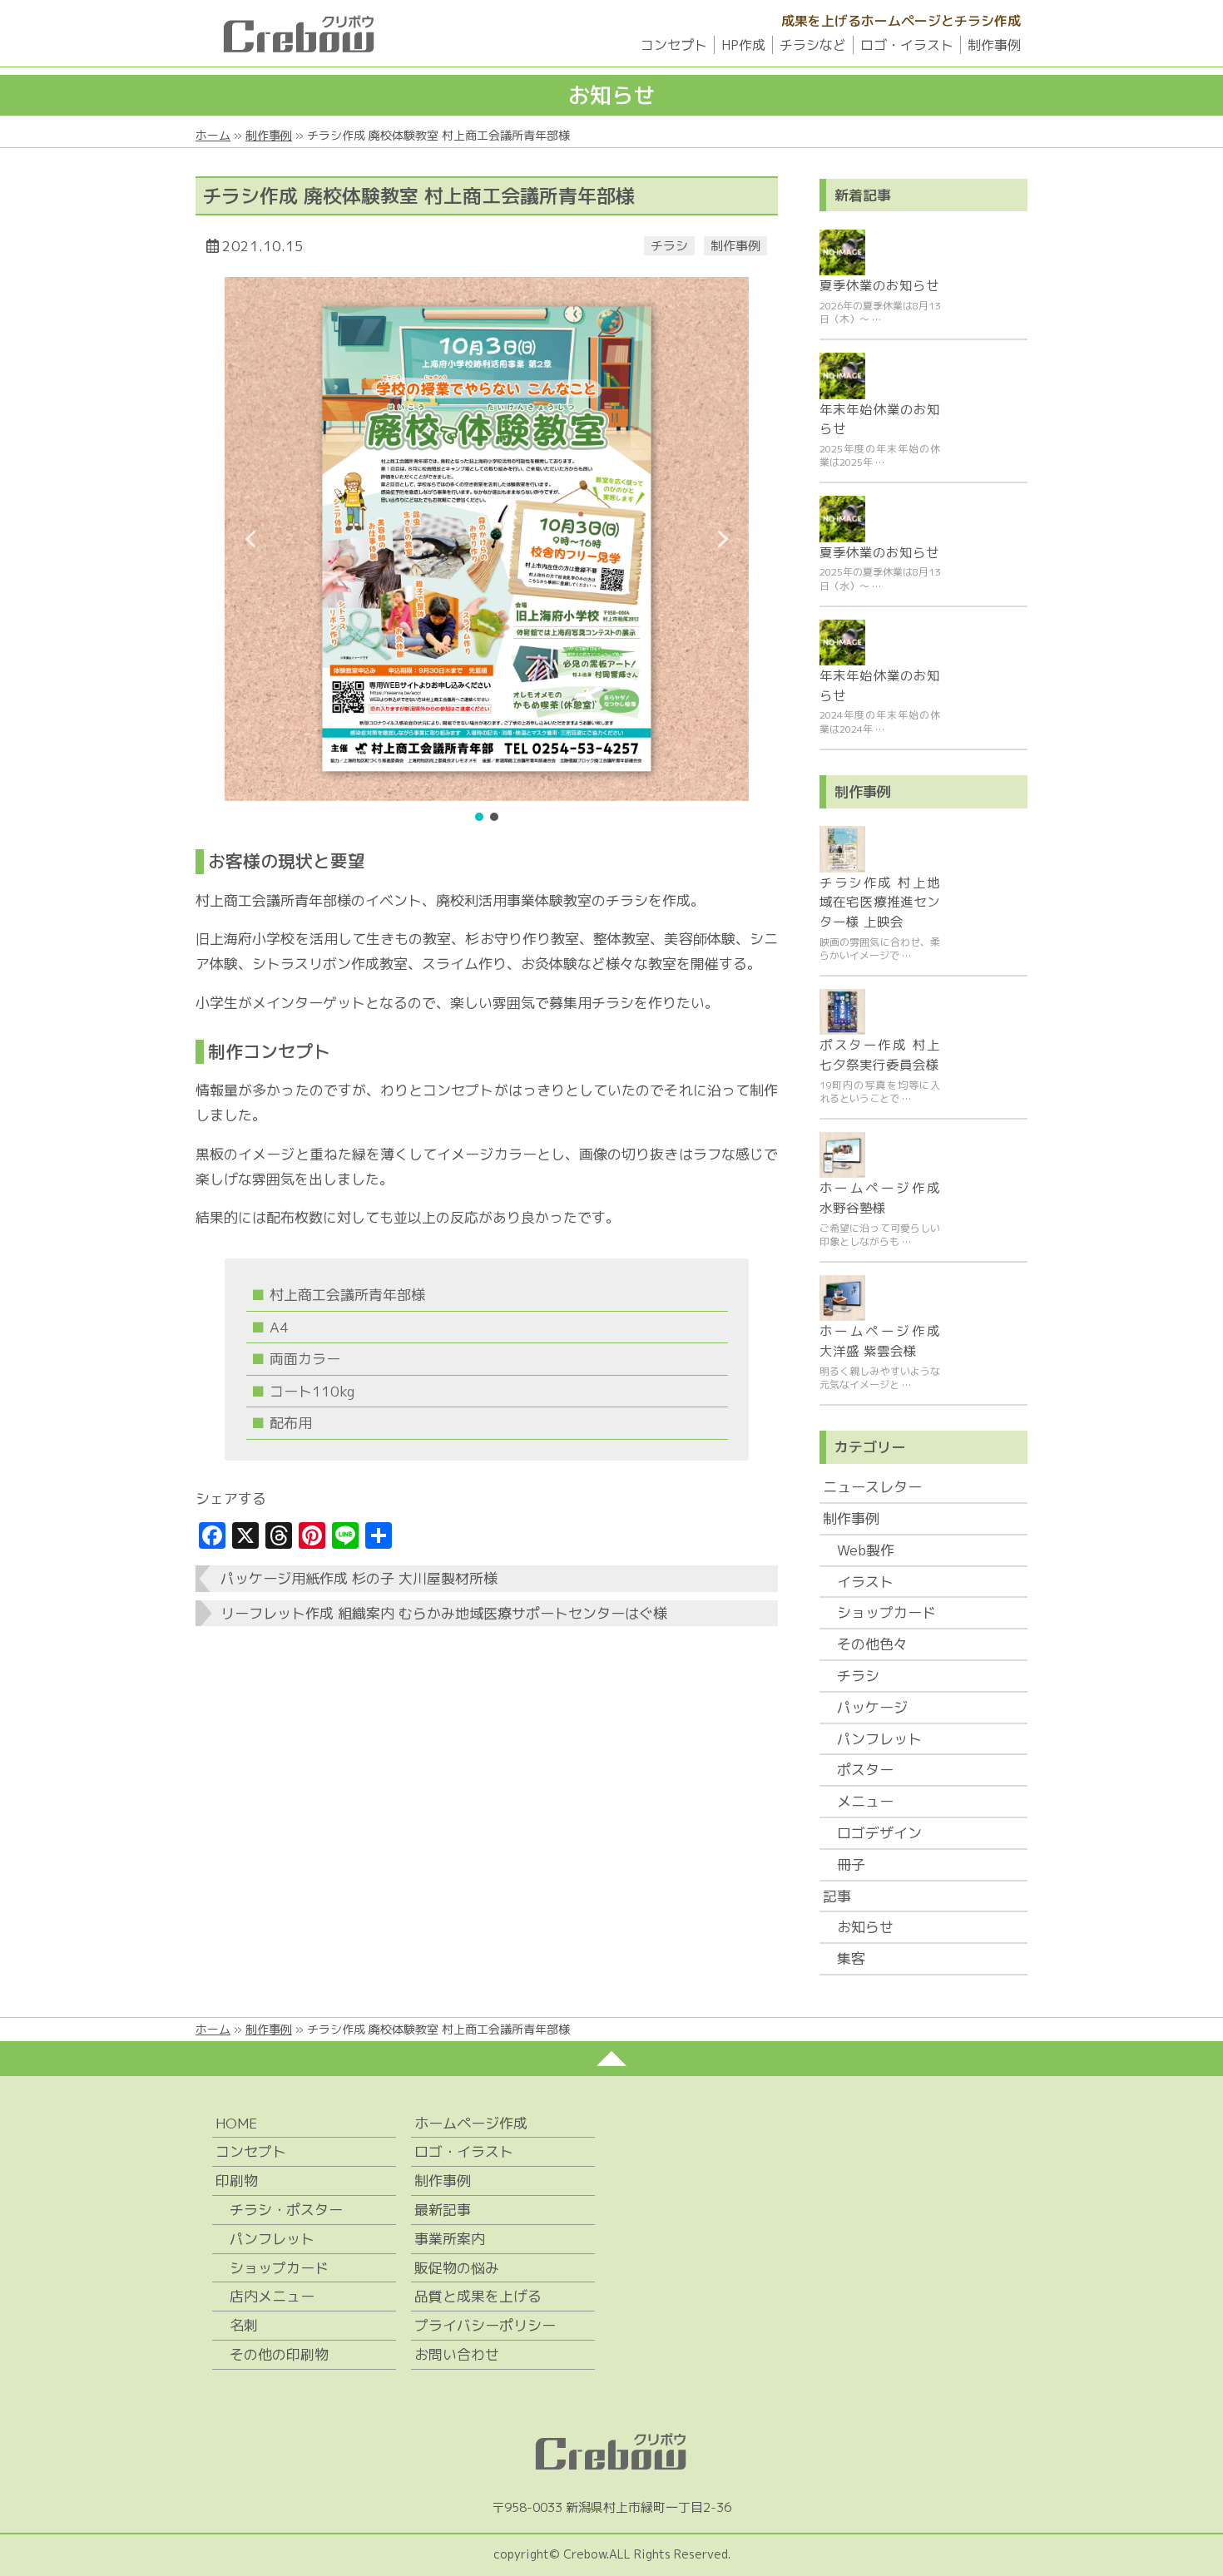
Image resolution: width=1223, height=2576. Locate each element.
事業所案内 (450, 2239)
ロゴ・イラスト (907, 45)
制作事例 (994, 45)
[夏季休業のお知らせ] (842, 252)
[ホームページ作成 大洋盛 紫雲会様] (842, 1298)
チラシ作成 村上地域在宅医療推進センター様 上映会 (880, 902)
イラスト (865, 1582)
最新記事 (443, 2210)
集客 (851, 1958)
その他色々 (872, 1644)
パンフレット (879, 1739)
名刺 (244, 2325)
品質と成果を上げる (478, 2296)
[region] (487, 551)
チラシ (669, 246)
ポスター (865, 1770)
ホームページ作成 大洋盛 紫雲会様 (880, 1341)
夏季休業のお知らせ (879, 285)
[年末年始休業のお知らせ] (842, 376)
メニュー (865, 1801)
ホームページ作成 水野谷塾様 (880, 1198)
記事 (837, 1896)
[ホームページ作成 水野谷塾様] (842, 1155)
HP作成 (743, 45)
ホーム (213, 135)
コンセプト (674, 45)
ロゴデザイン (879, 1833)
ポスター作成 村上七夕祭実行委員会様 (880, 1055)
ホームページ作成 (471, 2123)
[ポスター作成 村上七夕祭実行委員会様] (842, 1012)
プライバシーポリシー (485, 2325)
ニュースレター (872, 1487)
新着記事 (863, 195)
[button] (250, 539)
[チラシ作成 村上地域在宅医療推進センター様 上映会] (842, 849)
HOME (236, 2123)
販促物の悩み (457, 2268)
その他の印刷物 (279, 2354)
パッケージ (872, 1707)
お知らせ (865, 1927)
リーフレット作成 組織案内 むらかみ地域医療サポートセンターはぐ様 (444, 1613)
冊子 (851, 1864)
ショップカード (886, 1612)
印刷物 (237, 2180)
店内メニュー (272, 2296)
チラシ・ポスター (286, 2210)
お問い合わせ (457, 2354)
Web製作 (866, 1550)
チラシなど (813, 45)
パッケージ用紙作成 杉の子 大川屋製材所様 (359, 1578)
